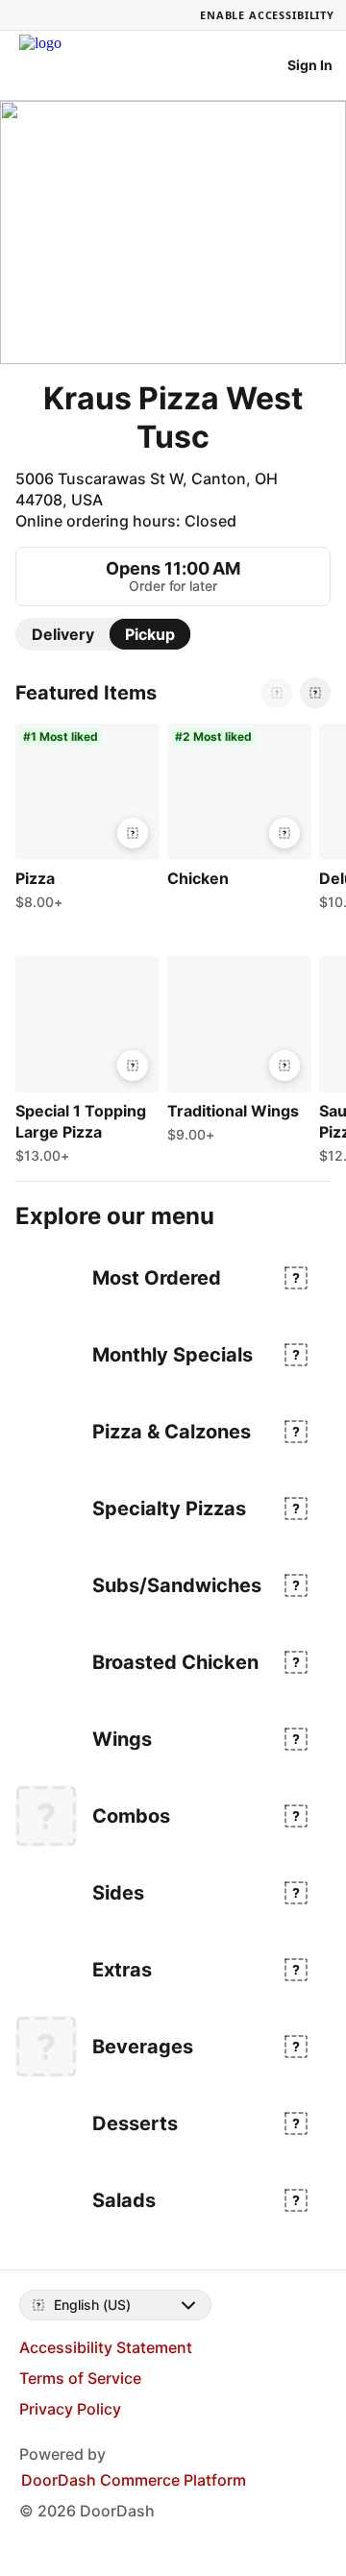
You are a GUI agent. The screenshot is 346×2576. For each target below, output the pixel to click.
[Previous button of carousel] (277, 693)
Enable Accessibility (267, 15)
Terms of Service (80, 2378)
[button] (84, 822)
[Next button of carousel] (315, 693)
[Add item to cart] (133, 833)
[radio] (63, 634)
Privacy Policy (70, 2409)
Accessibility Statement (106, 2347)
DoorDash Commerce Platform (134, 2480)
